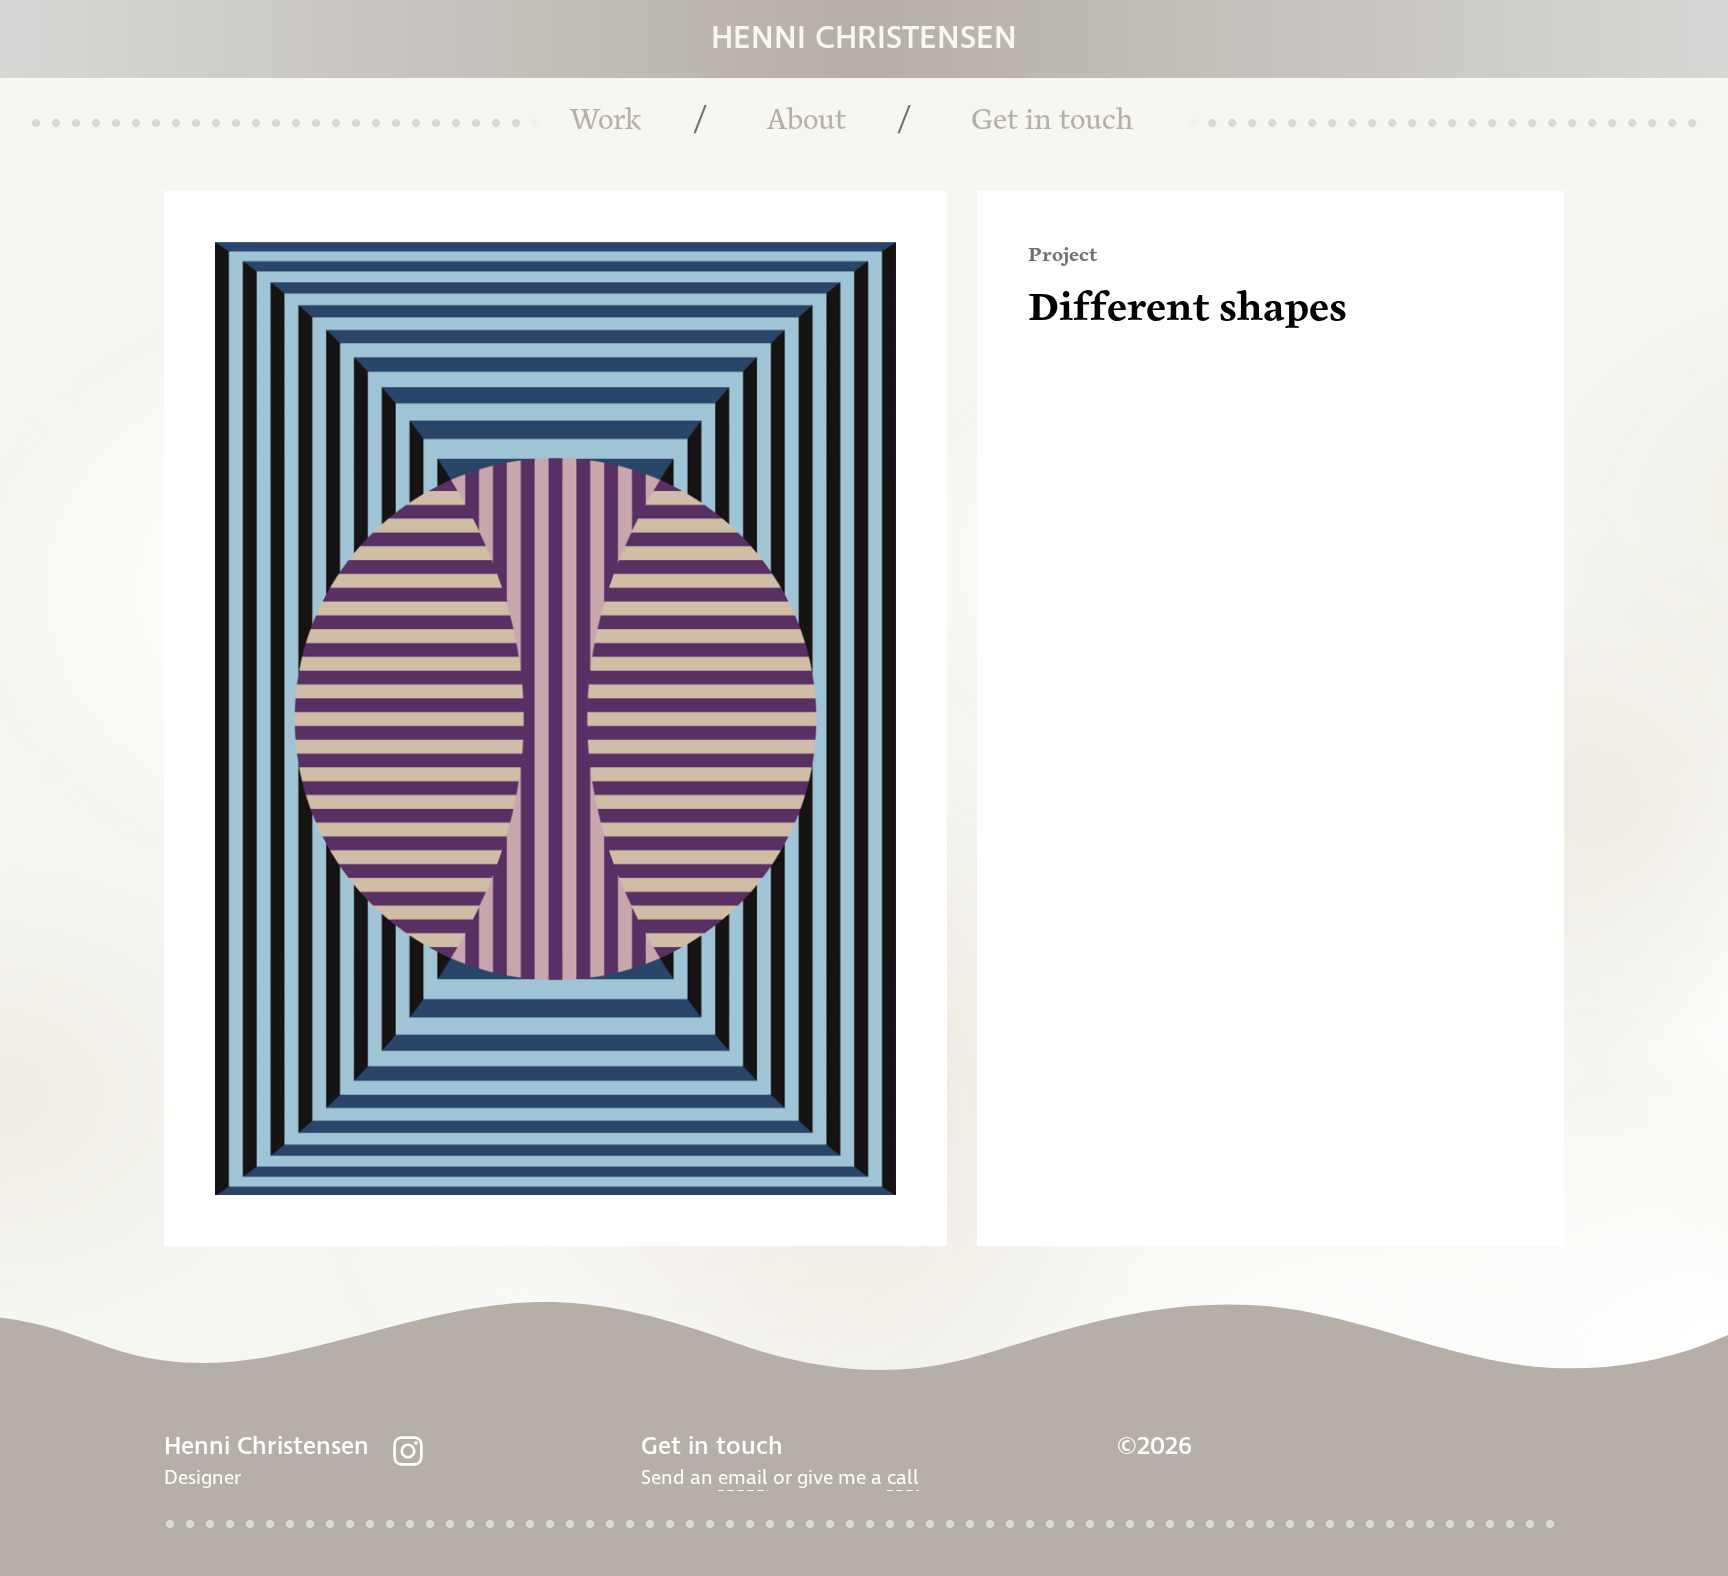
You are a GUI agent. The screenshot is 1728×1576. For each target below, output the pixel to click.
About (806, 121)
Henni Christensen (864, 38)
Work (605, 121)
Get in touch (1052, 121)
